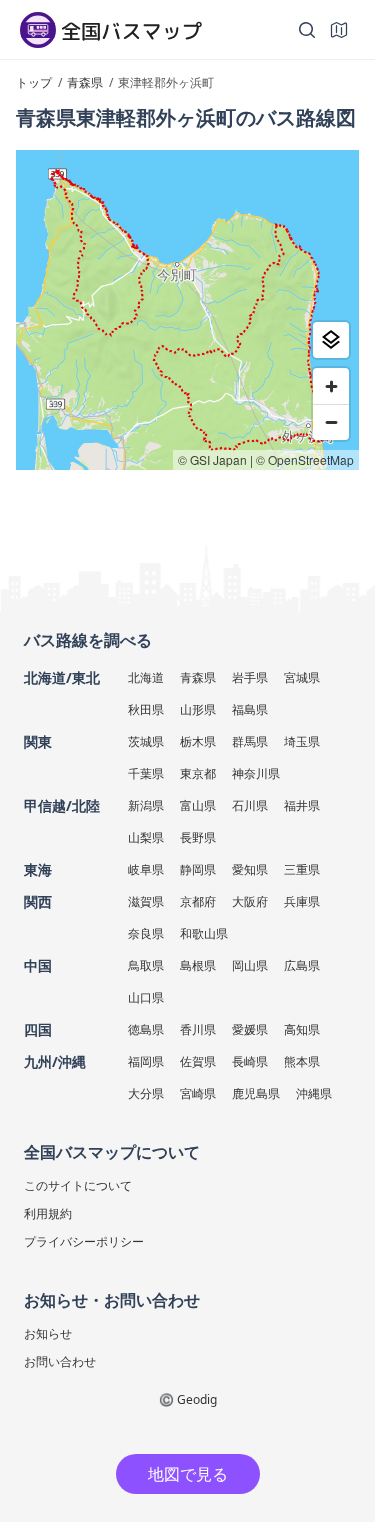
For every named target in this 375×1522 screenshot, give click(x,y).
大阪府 (250, 901)
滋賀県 (146, 901)
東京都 (198, 773)
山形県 (198, 709)
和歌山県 (204, 933)
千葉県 (146, 773)
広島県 (302, 965)
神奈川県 (256, 773)
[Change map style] (331, 340)
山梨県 (146, 837)
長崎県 (250, 1061)
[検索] (307, 30)
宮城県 (302, 677)
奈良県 (146, 933)
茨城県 (146, 741)
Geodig (197, 1399)
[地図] (339, 30)
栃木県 (198, 741)
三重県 (302, 869)
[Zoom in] (331, 386)
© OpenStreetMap (305, 459)
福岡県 (146, 1061)
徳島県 (146, 1029)
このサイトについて (78, 1185)
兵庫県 (302, 901)
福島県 (250, 709)
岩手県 (250, 677)
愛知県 (250, 869)
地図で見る (188, 1474)
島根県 (198, 965)
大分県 (146, 1093)
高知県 (302, 1029)
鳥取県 (146, 965)
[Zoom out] (331, 422)
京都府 (198, 901)
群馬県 (250, 741)
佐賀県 (198, 1061)
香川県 (198, 1029)
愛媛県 (250, 1029)
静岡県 (198, 869)
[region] (187, 310)
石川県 (250, 805)
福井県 (302, 805)
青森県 (198, 677)
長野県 (198, 837)
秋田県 (146, 709)
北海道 (146, 677)
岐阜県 (146, 869)
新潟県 (146, 805)
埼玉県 (302, 741)
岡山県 (250, 965)
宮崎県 (198, 1093)
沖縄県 (314, 1093)
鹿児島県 (256, 1093)
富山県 (198, 805)
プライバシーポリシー (84, 1241)
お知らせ (48, 1333)
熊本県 (302, 1061)
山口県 (146, 997)
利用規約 (48, 1213)
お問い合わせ (60, 1361)
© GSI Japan (212, 459)
